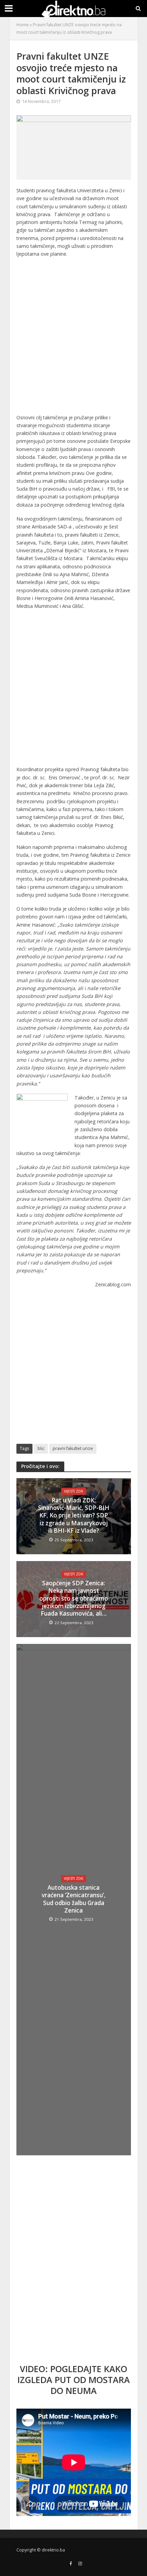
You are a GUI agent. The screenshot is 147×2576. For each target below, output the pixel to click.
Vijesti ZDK (74, 1491)
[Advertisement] (73, 338)
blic (41, 1448)
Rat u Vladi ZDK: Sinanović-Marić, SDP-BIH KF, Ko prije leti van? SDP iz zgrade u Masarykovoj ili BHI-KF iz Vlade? (74, 1516)
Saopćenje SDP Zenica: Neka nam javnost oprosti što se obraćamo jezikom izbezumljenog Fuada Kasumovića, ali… (74, 1599)
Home (23, 25)
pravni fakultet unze (73, 1448)
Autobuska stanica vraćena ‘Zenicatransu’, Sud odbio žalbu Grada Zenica (74, 1899)
